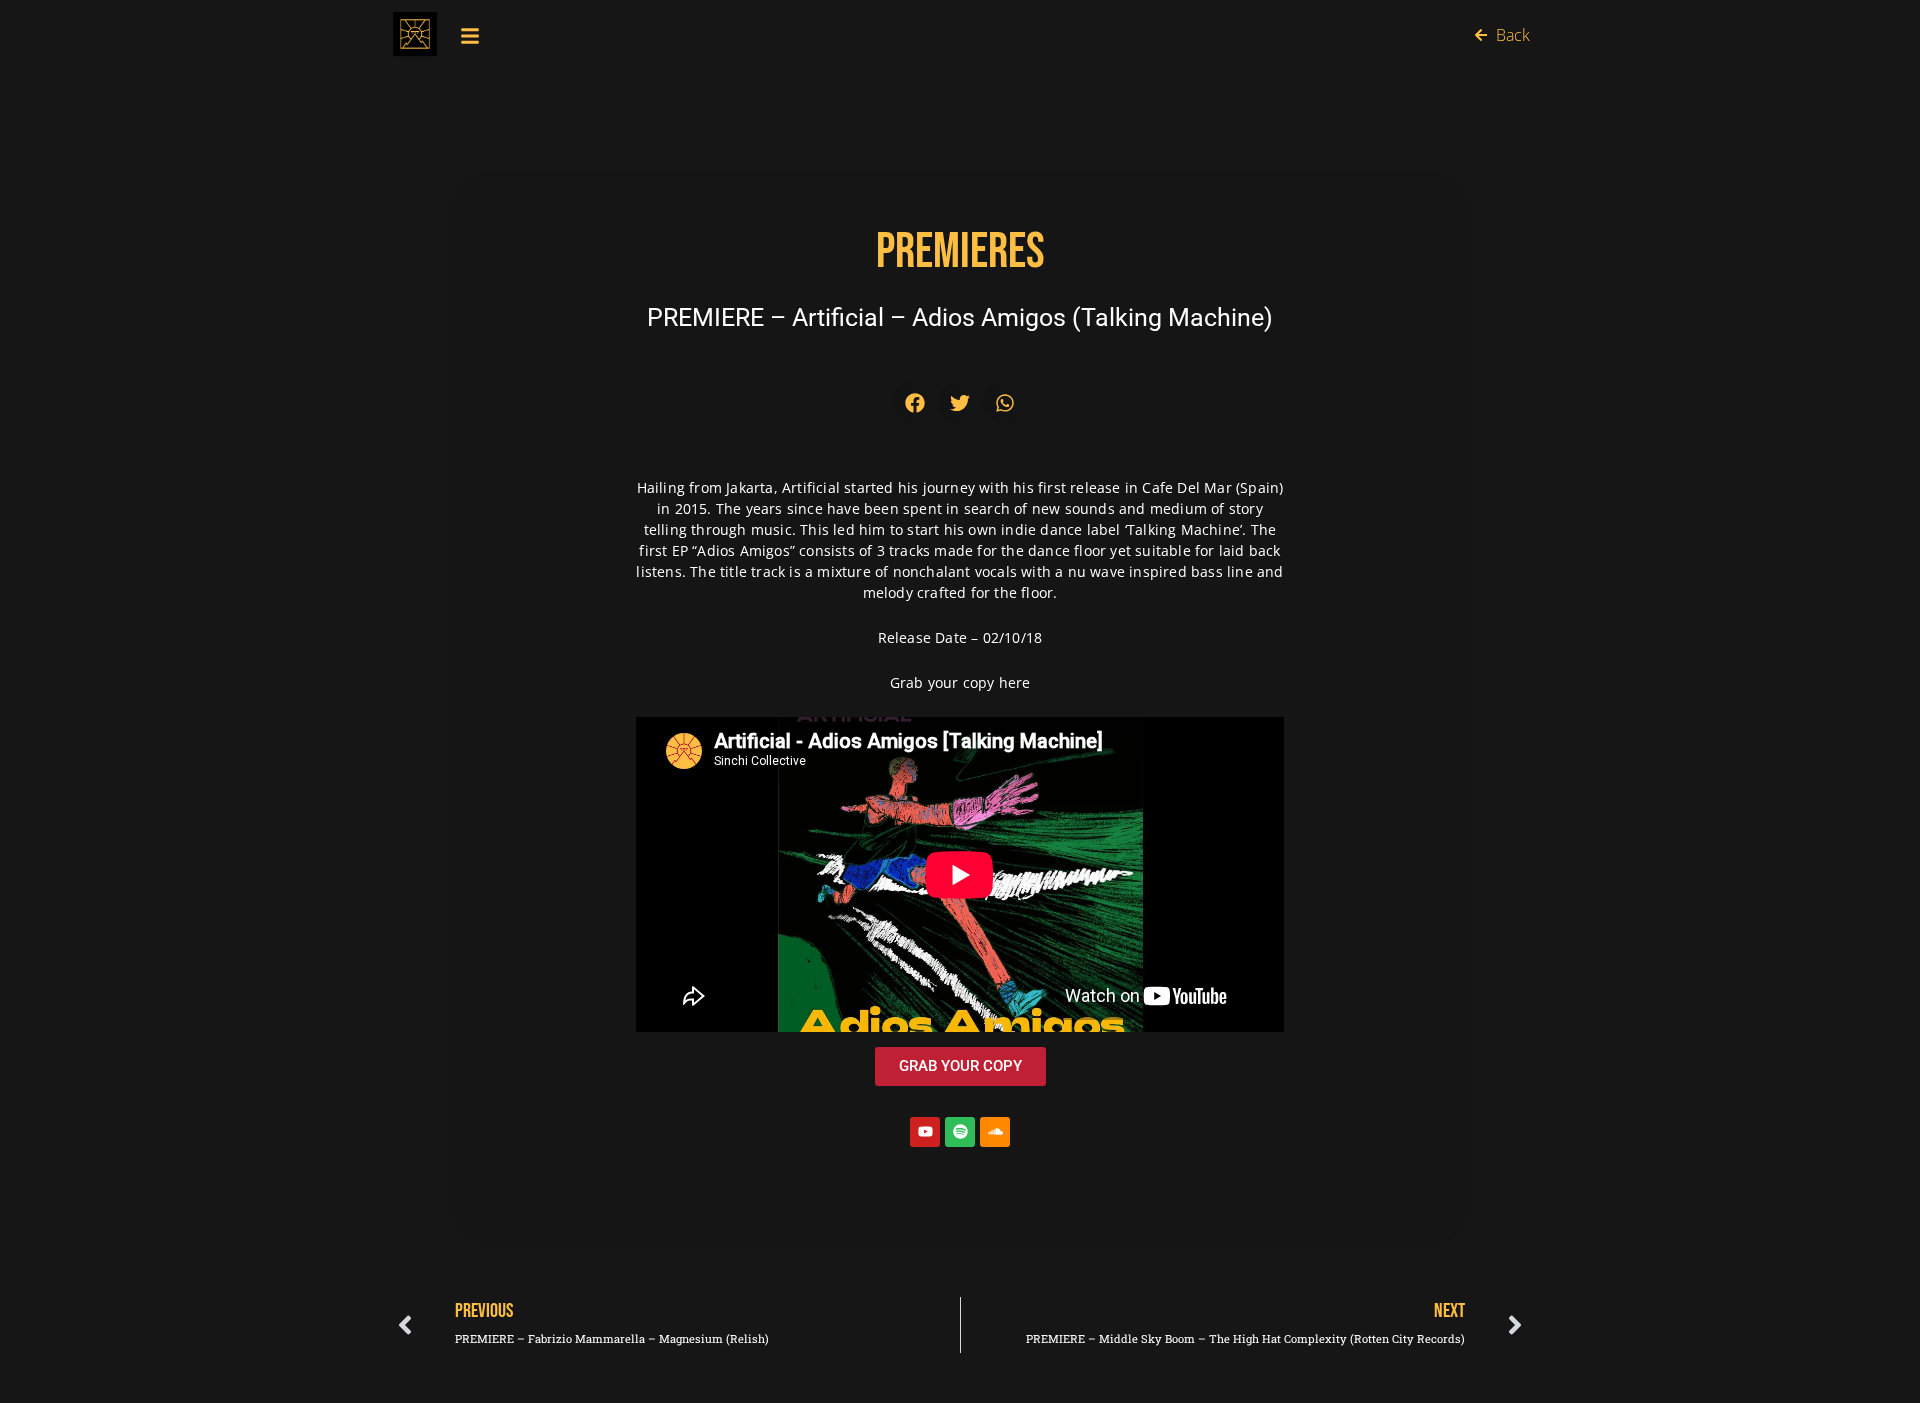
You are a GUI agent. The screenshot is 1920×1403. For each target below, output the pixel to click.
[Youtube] (925, 1132)
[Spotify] (960, 1132)
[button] (915, 402)
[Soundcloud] (995, 1132)
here (1015, 682)
